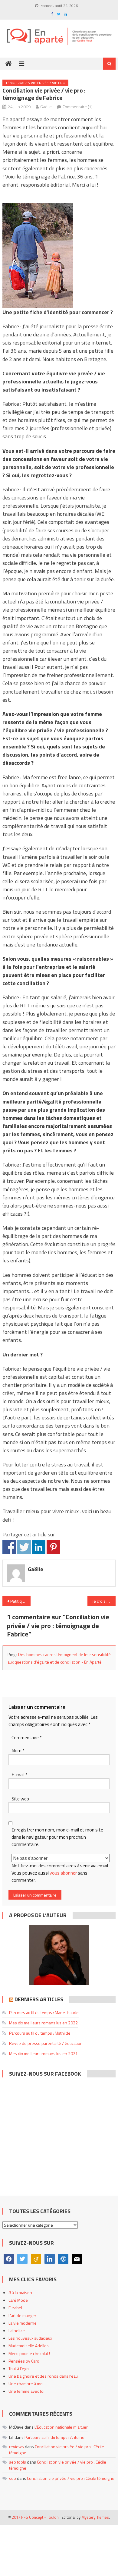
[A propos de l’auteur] (59, 1955)
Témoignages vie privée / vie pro (35, 83)
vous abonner (63, 1873)
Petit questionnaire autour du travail (21, 1601)
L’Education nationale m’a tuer (61, 2427)
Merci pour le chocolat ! (29, 2353)
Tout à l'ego (19, 2368)
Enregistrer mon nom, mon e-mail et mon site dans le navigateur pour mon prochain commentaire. (57, 1837)
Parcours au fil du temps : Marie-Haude (44, 2012)
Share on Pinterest (53, 1547)
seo (13, 2478)
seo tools (18, 2462)
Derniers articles (39, 1999)
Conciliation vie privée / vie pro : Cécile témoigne (57, 2450)
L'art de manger (22, 2315)
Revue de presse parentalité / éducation (46, 2043)
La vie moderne (23, 2323)
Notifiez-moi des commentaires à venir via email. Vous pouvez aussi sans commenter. (60, 1873)
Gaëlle (46, 107)
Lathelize (17, 2330)
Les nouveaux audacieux (30, 2338)
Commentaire (27, 1738)
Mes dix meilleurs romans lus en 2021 (43, 2053)
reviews (16, 2447)
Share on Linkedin (39, 1547)
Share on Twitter (24, 1547)
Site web (20, 1799)
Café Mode (18, 2300)
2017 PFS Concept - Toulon (35, 2517)
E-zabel (15, 2308)
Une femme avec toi (26, 2391)
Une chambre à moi (26, 2384)
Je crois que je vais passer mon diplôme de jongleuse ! (104, 1601)
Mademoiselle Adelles (29, 2346)
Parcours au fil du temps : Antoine (54, 2437)
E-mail (20, 1775)
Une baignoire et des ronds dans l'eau (43, 2376)
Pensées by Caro (24, 2361)
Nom (18, 1751)
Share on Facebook (9, 1547)
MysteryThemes (95, 2517)
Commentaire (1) (78, 107)
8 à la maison (20, 2293)
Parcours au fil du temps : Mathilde (40, 2033)
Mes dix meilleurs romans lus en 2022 (43, 2023)
